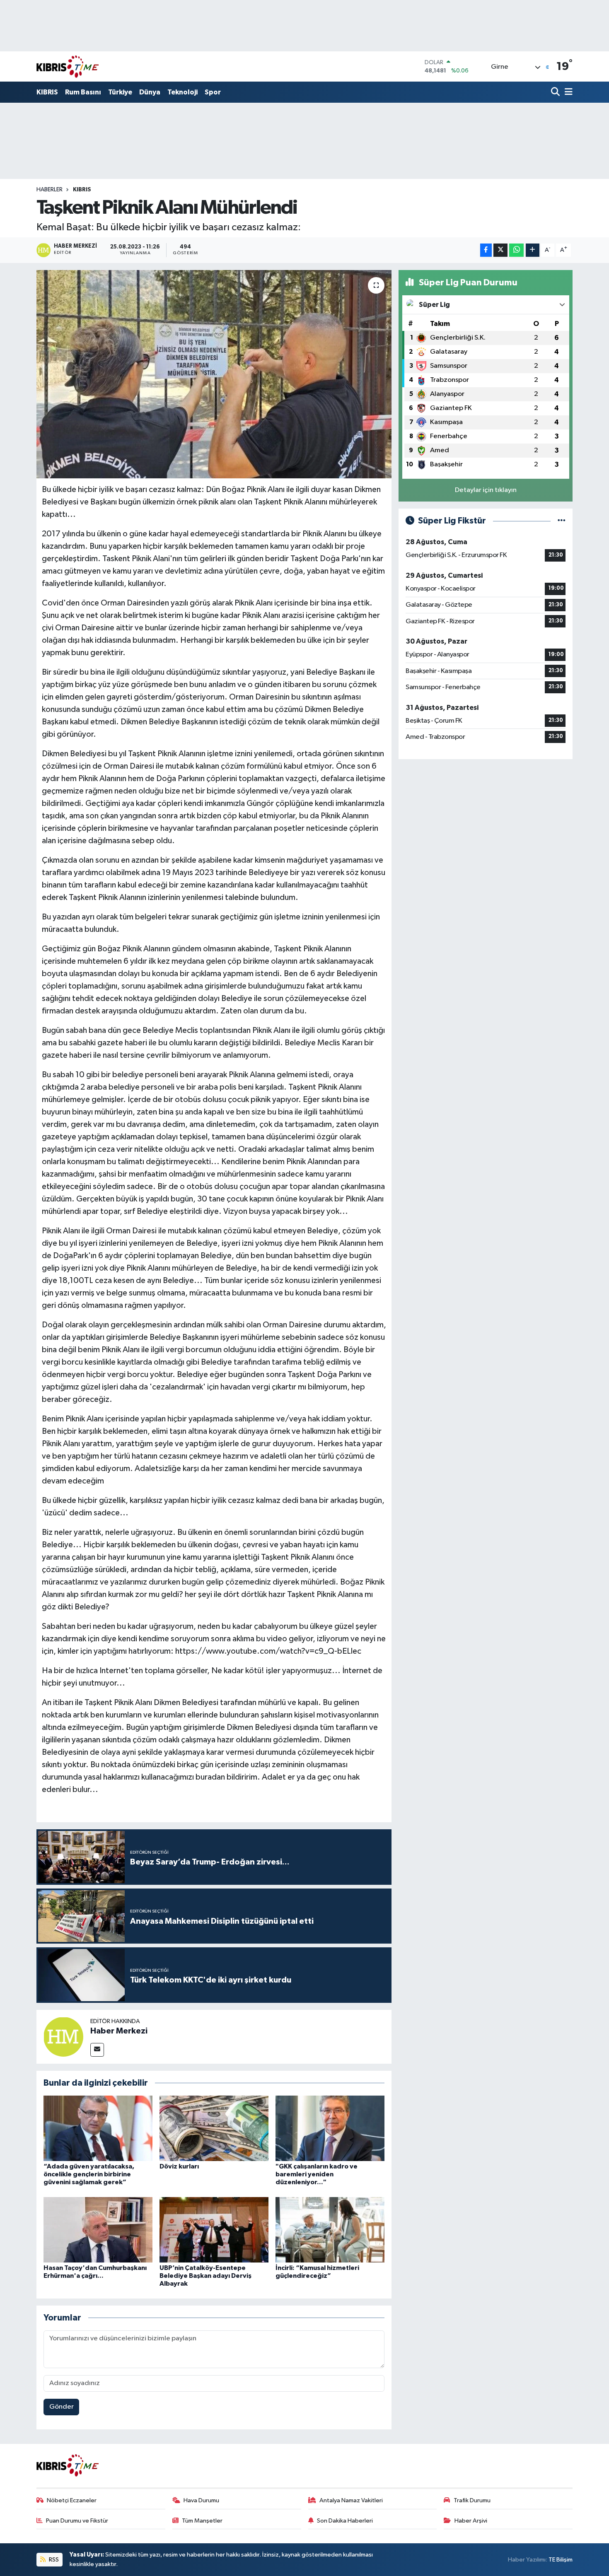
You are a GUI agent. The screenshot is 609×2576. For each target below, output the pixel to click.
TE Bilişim (561, 2560)
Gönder (62, 2407)
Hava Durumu (201, 2500)
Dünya (150, 92)
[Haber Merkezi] (63, 2037)
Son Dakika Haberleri (345, 2521)
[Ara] (556, 93)
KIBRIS (47, 92)
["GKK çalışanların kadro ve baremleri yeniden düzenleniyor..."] (330, 2128)
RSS (53, 2560)
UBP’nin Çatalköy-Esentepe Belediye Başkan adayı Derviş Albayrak (205, 2276)
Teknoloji (182, 92)
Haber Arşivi (471, 2521)
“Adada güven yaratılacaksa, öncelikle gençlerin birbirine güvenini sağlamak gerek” (89, 2174)
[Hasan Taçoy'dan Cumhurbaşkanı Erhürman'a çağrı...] (98, 2230)
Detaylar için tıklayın (486, 490)
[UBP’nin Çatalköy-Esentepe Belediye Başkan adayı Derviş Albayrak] (214, 2230)
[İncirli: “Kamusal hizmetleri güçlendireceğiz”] (330, 2230)
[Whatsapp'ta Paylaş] (516, 250)
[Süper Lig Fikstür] (562, 521)
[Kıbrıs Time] (68, 66)
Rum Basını (83, 92)
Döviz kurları (179, 2166)
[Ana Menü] (567, 93)
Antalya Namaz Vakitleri (351, 2500)
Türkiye (120, 92)
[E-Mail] (97, 2050)
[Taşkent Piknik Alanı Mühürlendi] (214, 374)
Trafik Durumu (472, 2500)
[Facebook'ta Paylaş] (486, 250)
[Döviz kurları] (214, 2128)
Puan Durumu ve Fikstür (77, 2521)
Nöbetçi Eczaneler (72, 2500)
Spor (213, 92)
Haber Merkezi (119, 2031)
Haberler (50, 190)
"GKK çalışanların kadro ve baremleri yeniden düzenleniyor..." (317, 2174)
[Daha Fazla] (533, 250)
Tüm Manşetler (202, 2521)
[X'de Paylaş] (500, 250)
